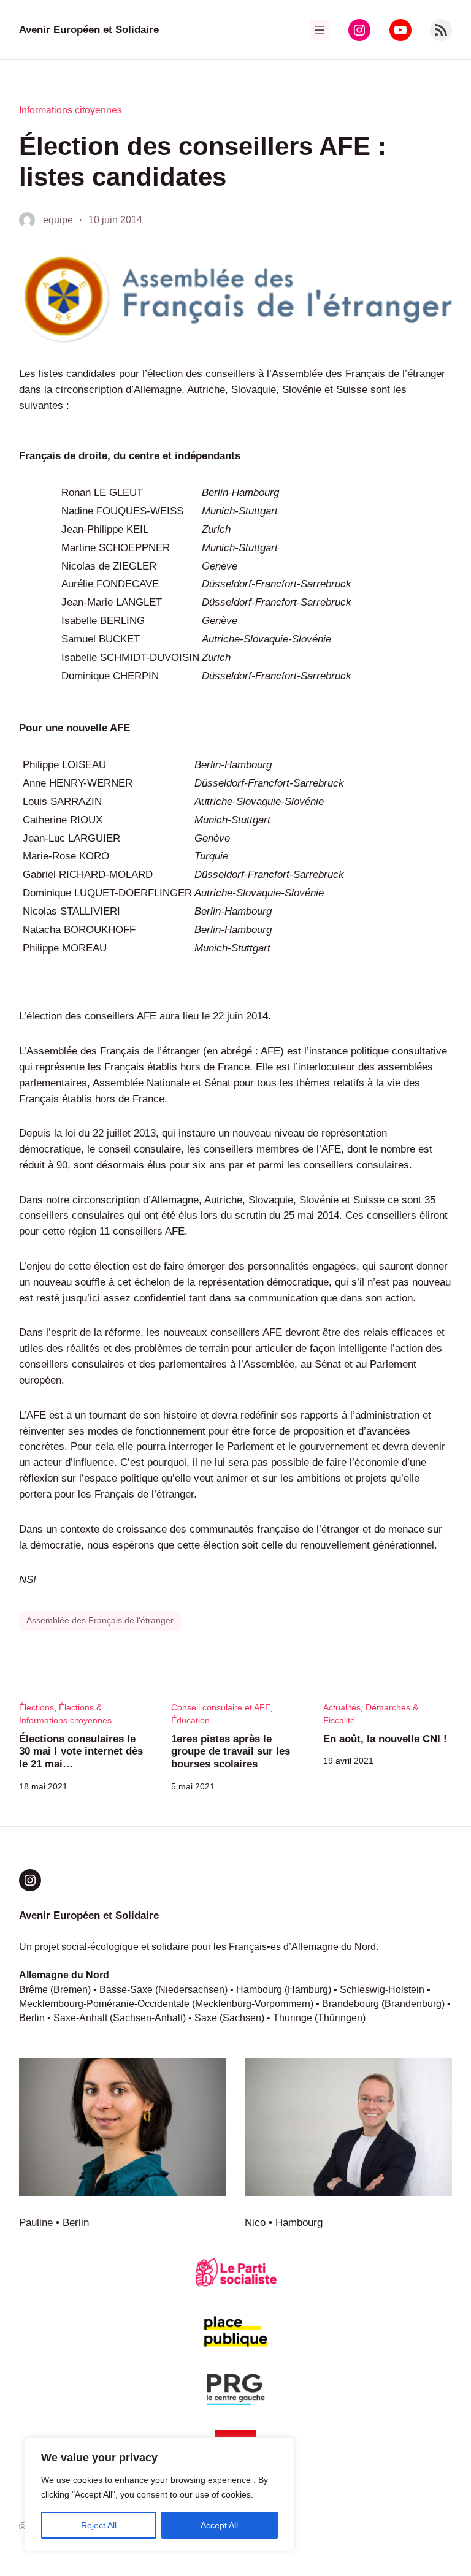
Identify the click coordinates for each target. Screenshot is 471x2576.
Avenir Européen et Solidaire (89, 29)
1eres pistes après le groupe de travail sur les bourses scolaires (231, 1751)
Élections (36, 1707)
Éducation (190, 1720)
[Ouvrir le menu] (320, 30)
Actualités (342, 1707)
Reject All (99, 2525)
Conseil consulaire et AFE (221, 1707)
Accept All (219, 2525)
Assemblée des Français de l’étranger (100, 1620)
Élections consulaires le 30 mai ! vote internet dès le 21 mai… (81, 1751)
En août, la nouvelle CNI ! (385, 1739)
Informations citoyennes (71, 110)
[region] (159, 2494)
